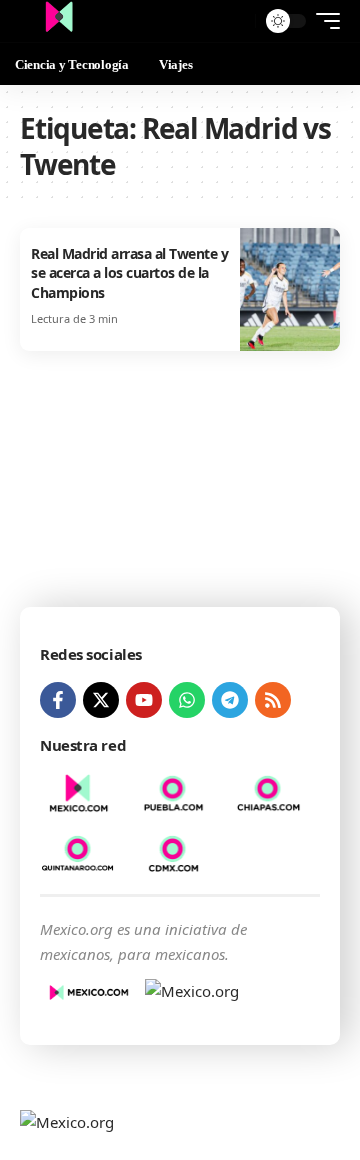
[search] (235, 21)
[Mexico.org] (59, 21)
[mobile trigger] (323, 21)
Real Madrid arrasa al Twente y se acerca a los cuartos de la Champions (129, 273)
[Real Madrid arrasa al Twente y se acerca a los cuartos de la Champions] (290, 289)
